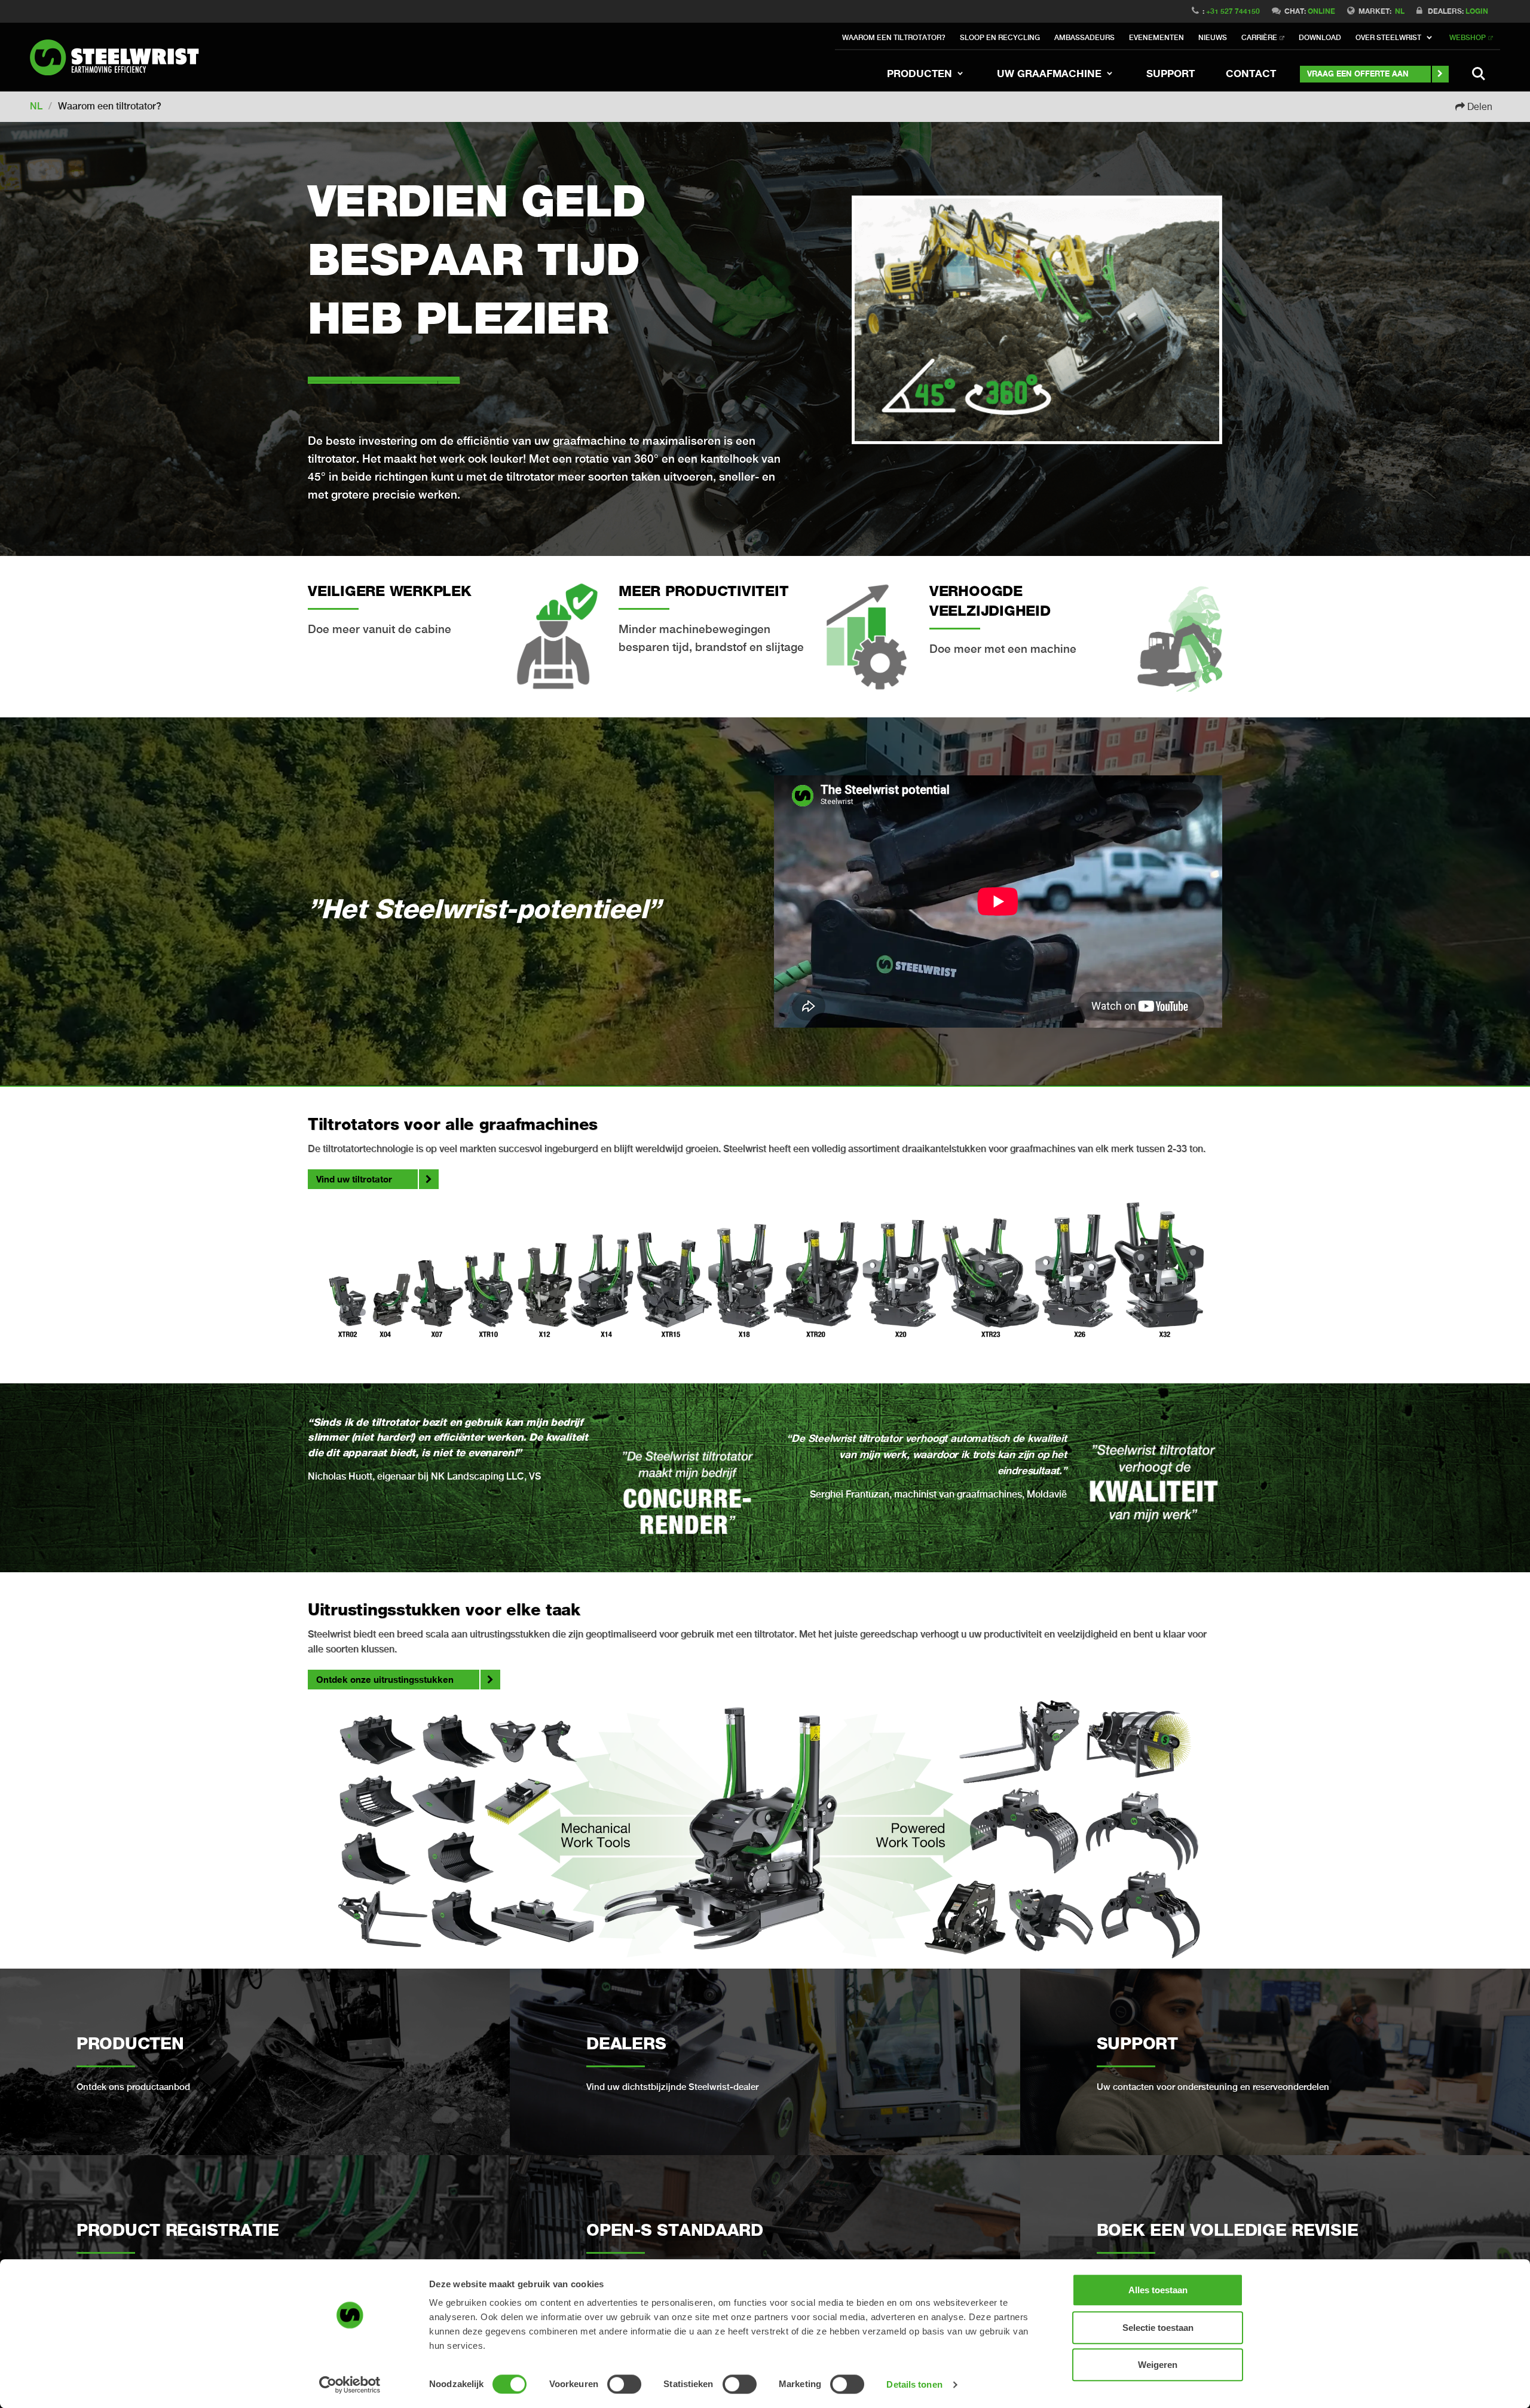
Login (1477, 11)
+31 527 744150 (1233, 11)
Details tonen (914, 2384)
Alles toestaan (1158, 2290)
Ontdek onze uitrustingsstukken (385, 1679)
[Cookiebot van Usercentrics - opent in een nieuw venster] (350, 2385)
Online (1321, 11)
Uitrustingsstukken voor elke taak (444, 1609)
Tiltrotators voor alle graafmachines (453, 1124)
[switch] (624, 2384)
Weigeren (1158, 2365)
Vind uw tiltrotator (354, 1179)
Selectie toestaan (1158, 2328)
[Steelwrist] (120, 57)
